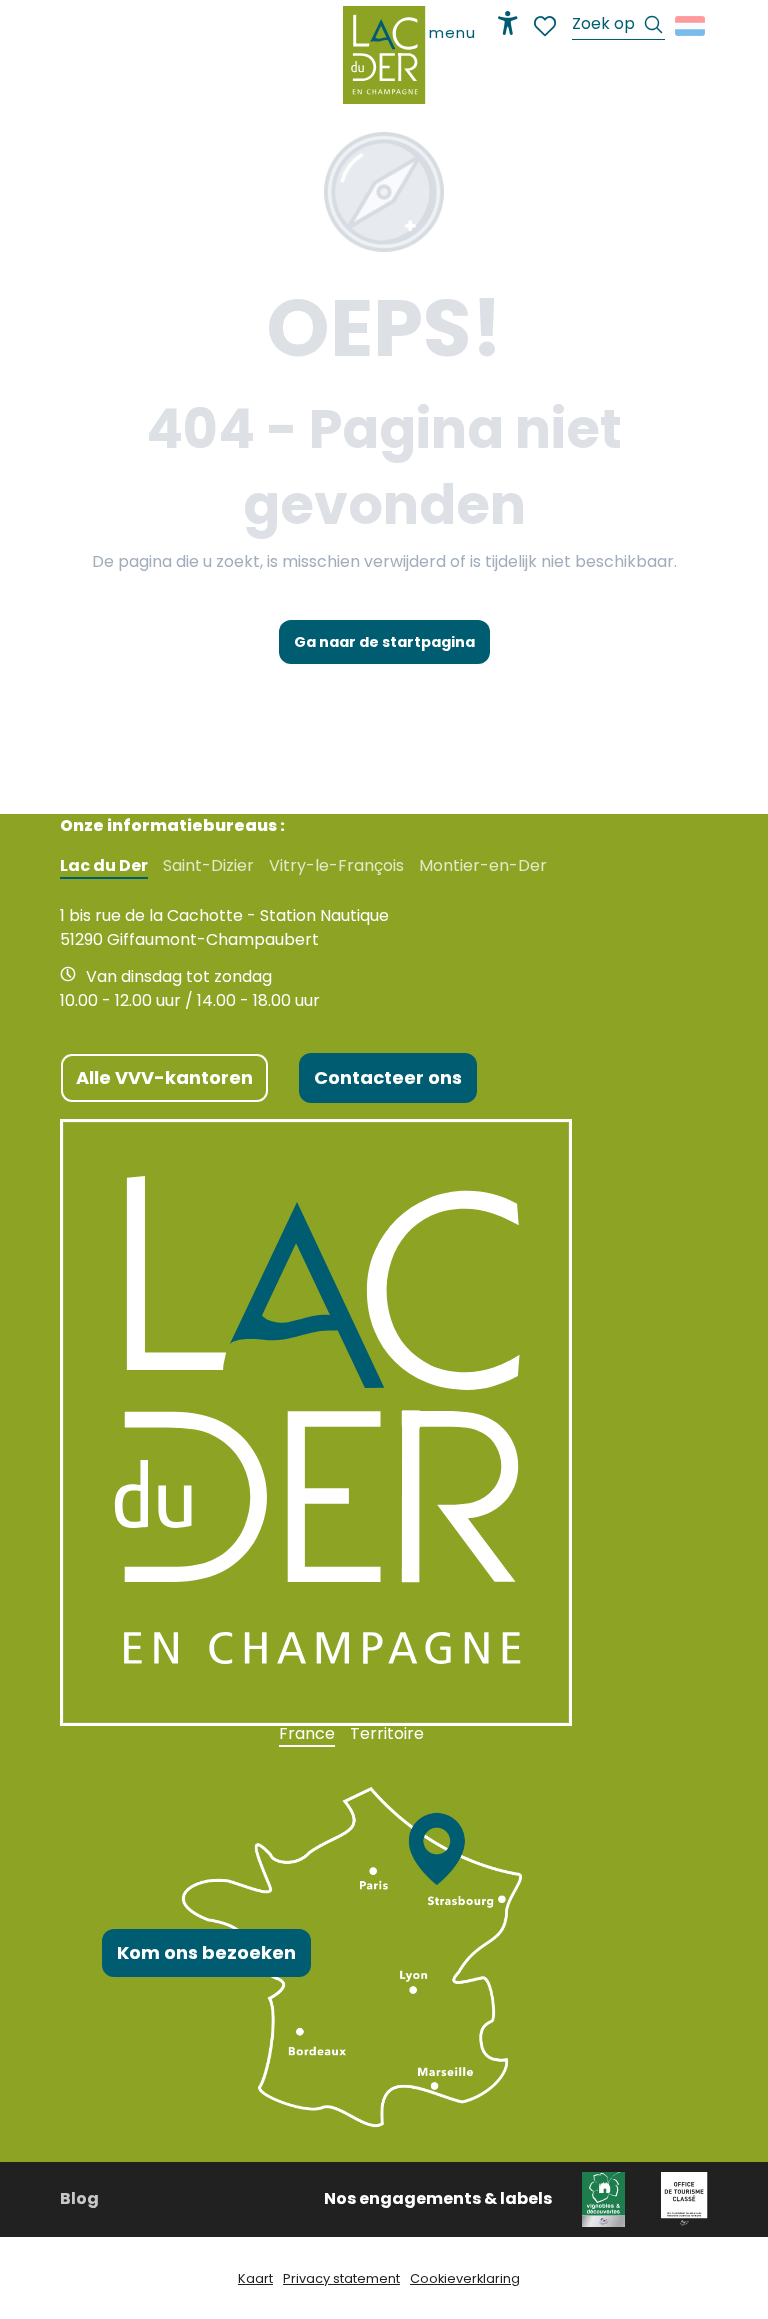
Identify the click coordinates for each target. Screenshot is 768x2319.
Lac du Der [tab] (104, 866)
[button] (618, 26)
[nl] (691, 26)
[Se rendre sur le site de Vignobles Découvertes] (606, 2198)
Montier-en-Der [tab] (483, 866)
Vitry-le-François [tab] (336, 866)
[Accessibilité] (508, 23)
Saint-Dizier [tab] (208, 866)
